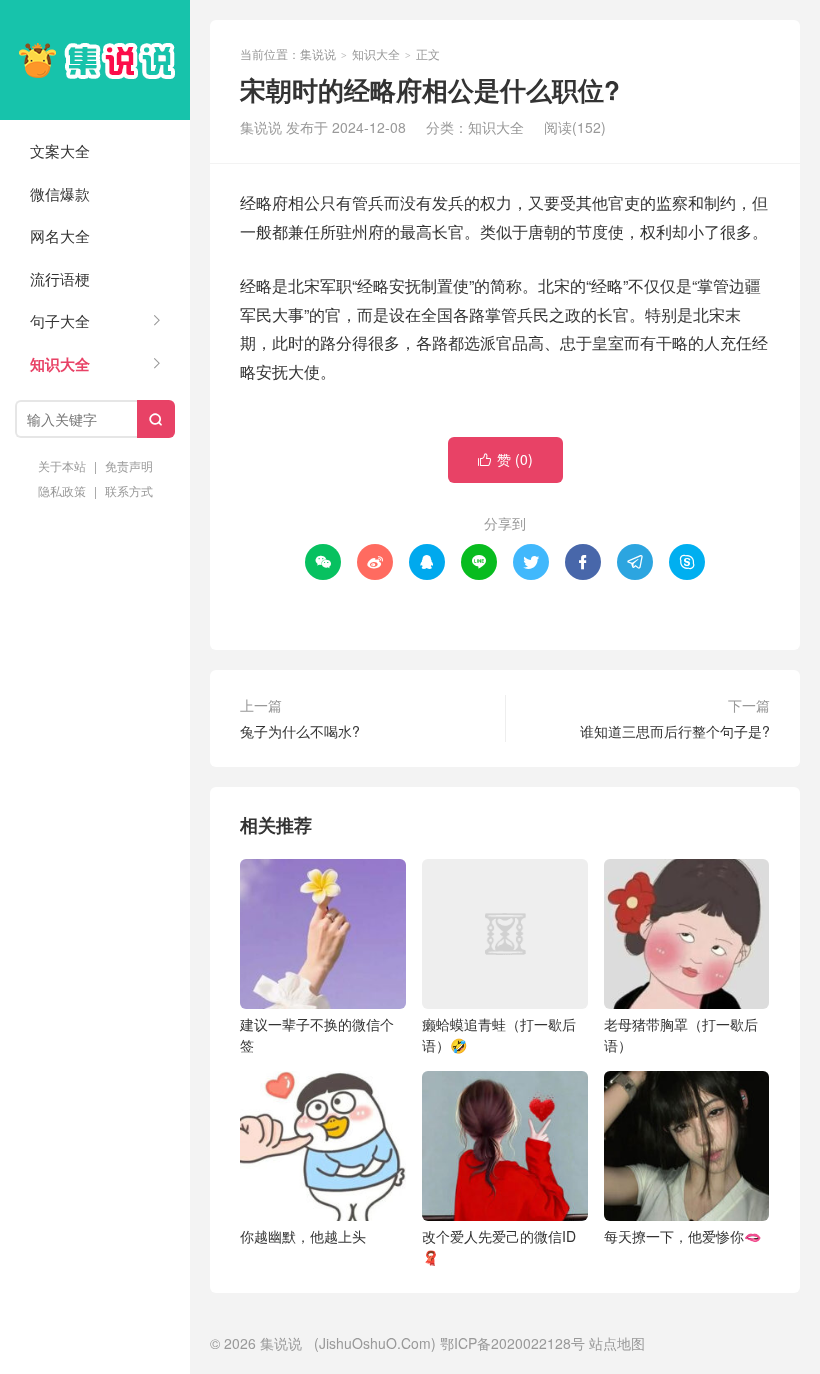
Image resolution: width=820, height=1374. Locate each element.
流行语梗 (60, 278)
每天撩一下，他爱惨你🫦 (682, 1236)
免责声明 (129, 465)
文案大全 (60, 150)
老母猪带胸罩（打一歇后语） (681, 1034)
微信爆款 (60, 193)
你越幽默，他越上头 (303, 1236)
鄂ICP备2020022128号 (512, 1343)
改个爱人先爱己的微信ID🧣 (499, 1246)
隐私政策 (62, 490)
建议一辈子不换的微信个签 (317, 1034)
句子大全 (60, 320)
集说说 (95, 60)
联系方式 (129, 490)
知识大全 (60, 364)
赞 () (505, 459)
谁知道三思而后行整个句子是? (675, 731)
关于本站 (62, 465)
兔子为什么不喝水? (300, 731)
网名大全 (60, 235)
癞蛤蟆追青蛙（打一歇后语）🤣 (499, 1034)
